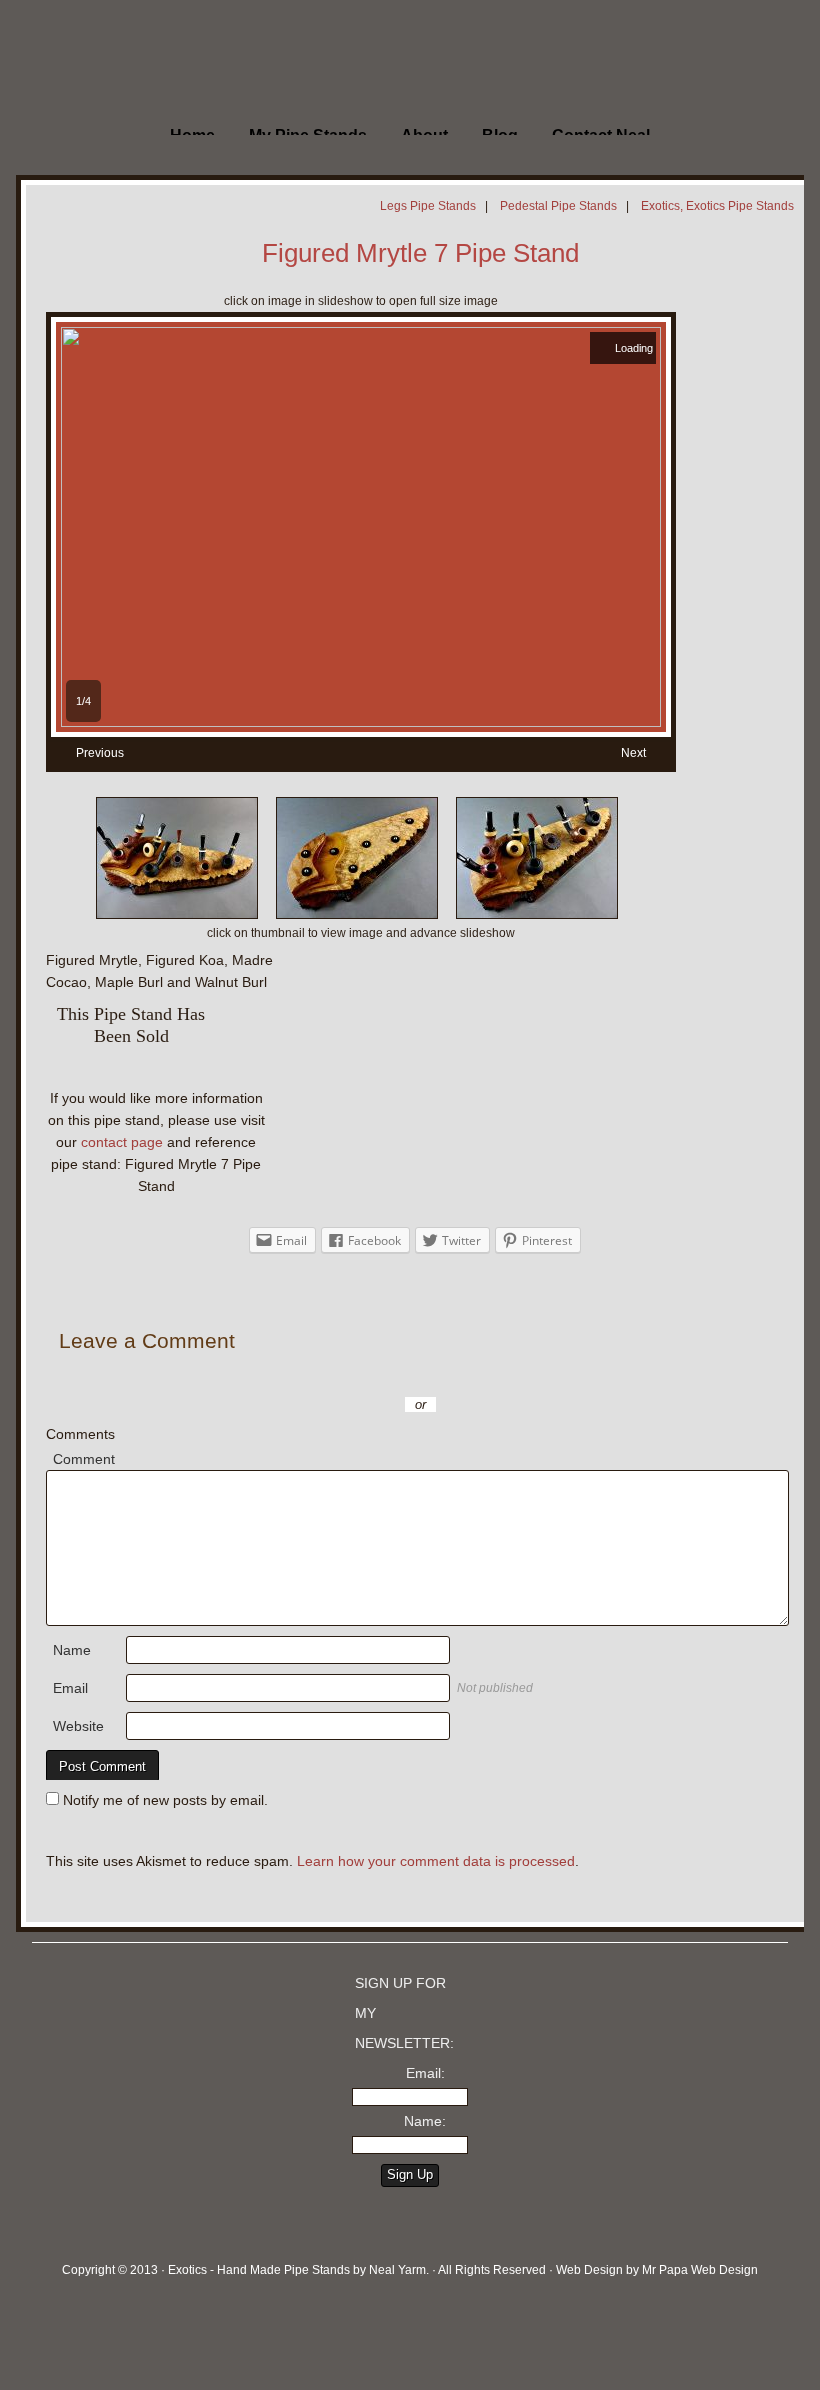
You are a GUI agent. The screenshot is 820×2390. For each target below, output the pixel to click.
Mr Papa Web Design (700, 2270)
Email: (425, 2073)
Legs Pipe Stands (428, 206)
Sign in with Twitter (330, 1375)
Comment (84, 1459)
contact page (122, 1142)
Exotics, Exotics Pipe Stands (717, 206)
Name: (425, 2121)
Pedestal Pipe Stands (558, 206)
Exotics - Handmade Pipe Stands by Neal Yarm (165, 60)
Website (78, 1726)
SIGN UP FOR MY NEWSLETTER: (404, 2013)
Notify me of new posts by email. (165, 1800)
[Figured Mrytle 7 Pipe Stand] (361, 722)
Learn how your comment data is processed (436, 1861)
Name (72, 1650)
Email (70, 1688)
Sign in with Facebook (510, 1375)
